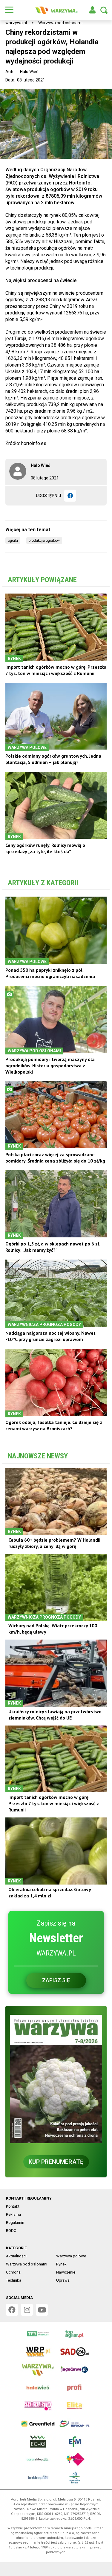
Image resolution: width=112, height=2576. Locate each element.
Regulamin (15, 2222)
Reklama (13, 2214)
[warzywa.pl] (56, 10)
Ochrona (13, 2272)
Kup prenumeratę (56, 2162)
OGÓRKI (13, 541)
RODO (11, 2231)
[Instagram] (27, 2310)
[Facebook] (70, 496)
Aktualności (16, 2256)
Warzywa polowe (71, 2256)
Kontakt (13, 2206)
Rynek (61, 2264)
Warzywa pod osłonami (60, 23)
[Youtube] (42, 2310)
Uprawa (63, 2280)
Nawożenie (66, 2272)
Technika (14, 2280)
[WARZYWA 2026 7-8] (56, 2079)
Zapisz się (56, 1980)
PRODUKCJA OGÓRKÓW (44, 541)
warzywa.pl (16, 23)
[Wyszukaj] (104, 10)
